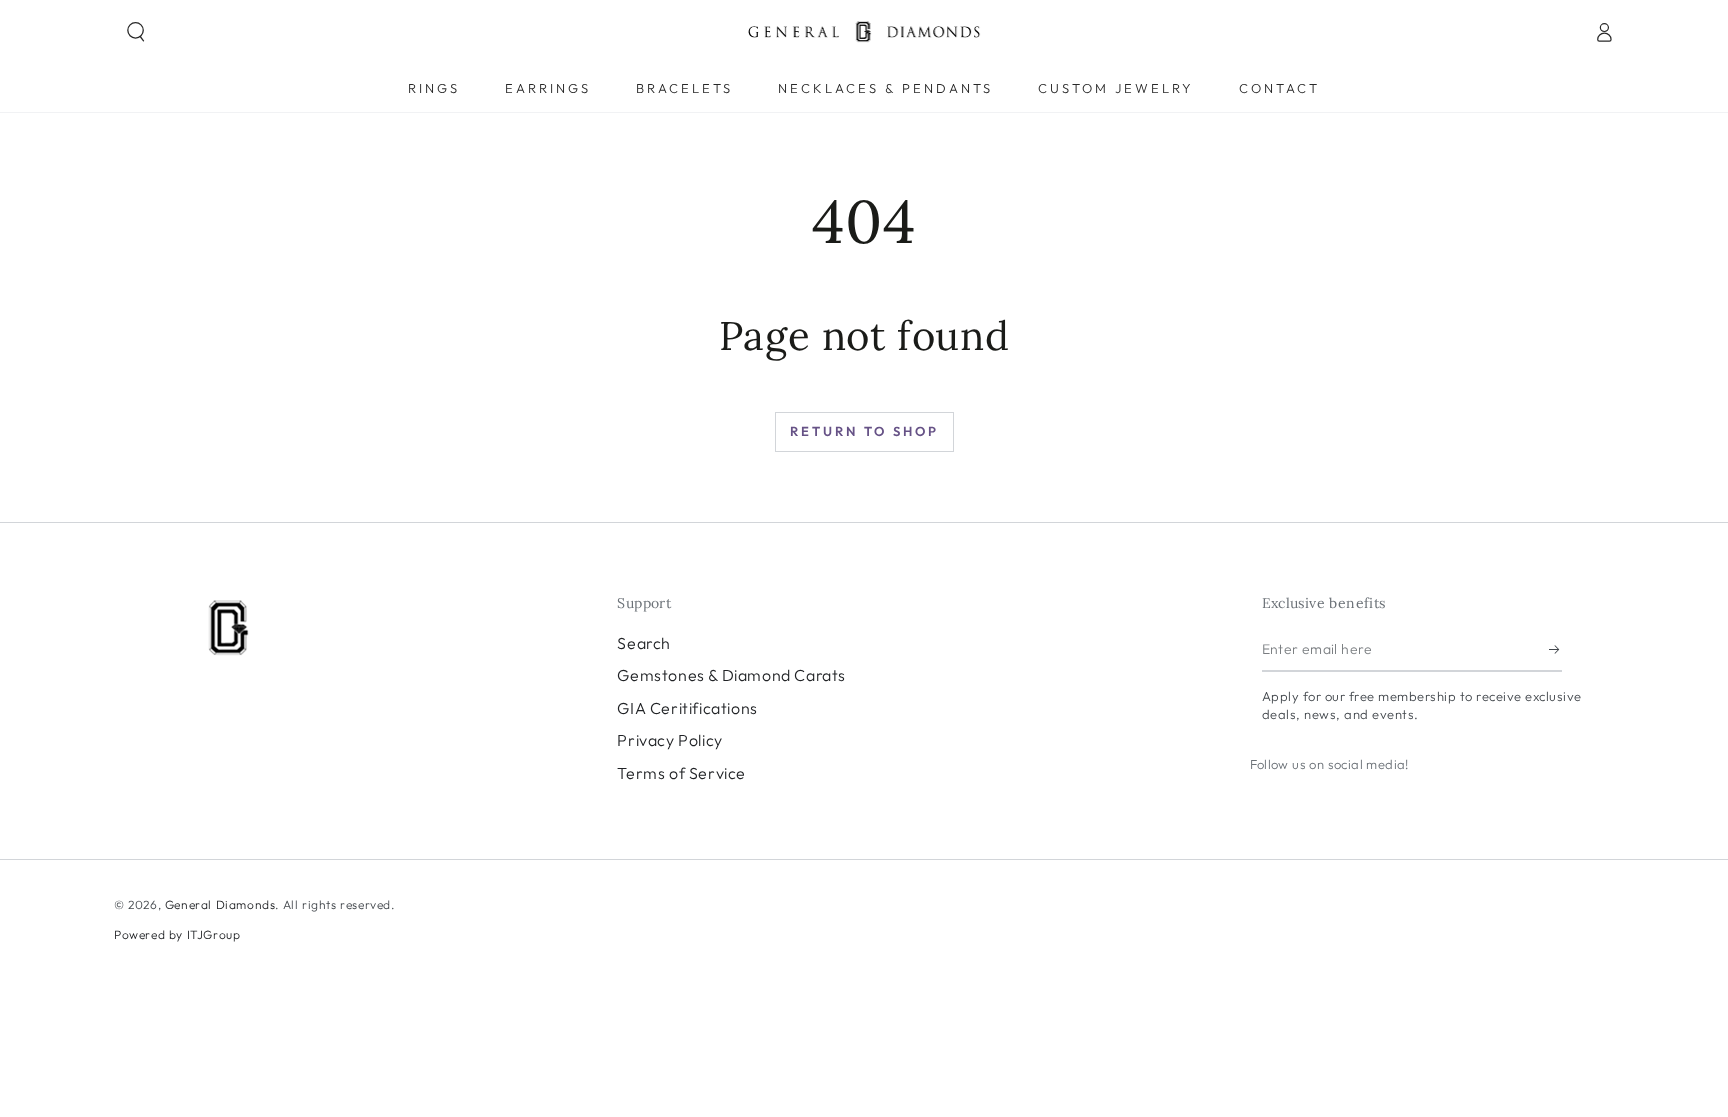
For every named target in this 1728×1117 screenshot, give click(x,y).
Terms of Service (681, 773)
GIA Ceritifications (687, 708)
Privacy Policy (669, 740)
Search (644, 643)
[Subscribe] (1555, 649)
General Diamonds (220, 904)
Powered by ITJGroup (177, 934)
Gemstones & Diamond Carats (731, 675)
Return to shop (864, 431)
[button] (136, 32)
